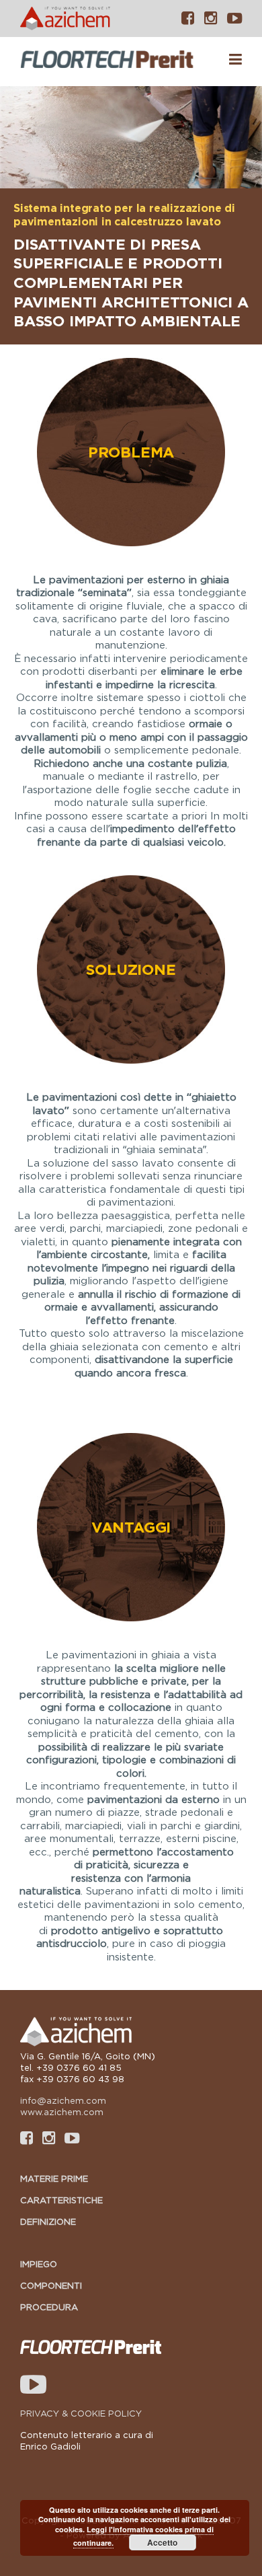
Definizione (48, 2221)
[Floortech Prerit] (109, 61)
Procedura (49, 2307)
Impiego (39, 2264)
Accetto (162, 2542)
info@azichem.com (63, 2100)
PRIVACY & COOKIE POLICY (81, 2413)
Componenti (51, 2285)
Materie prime (54, 2178)
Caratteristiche (61, 2200)
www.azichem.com (62, 2112)
